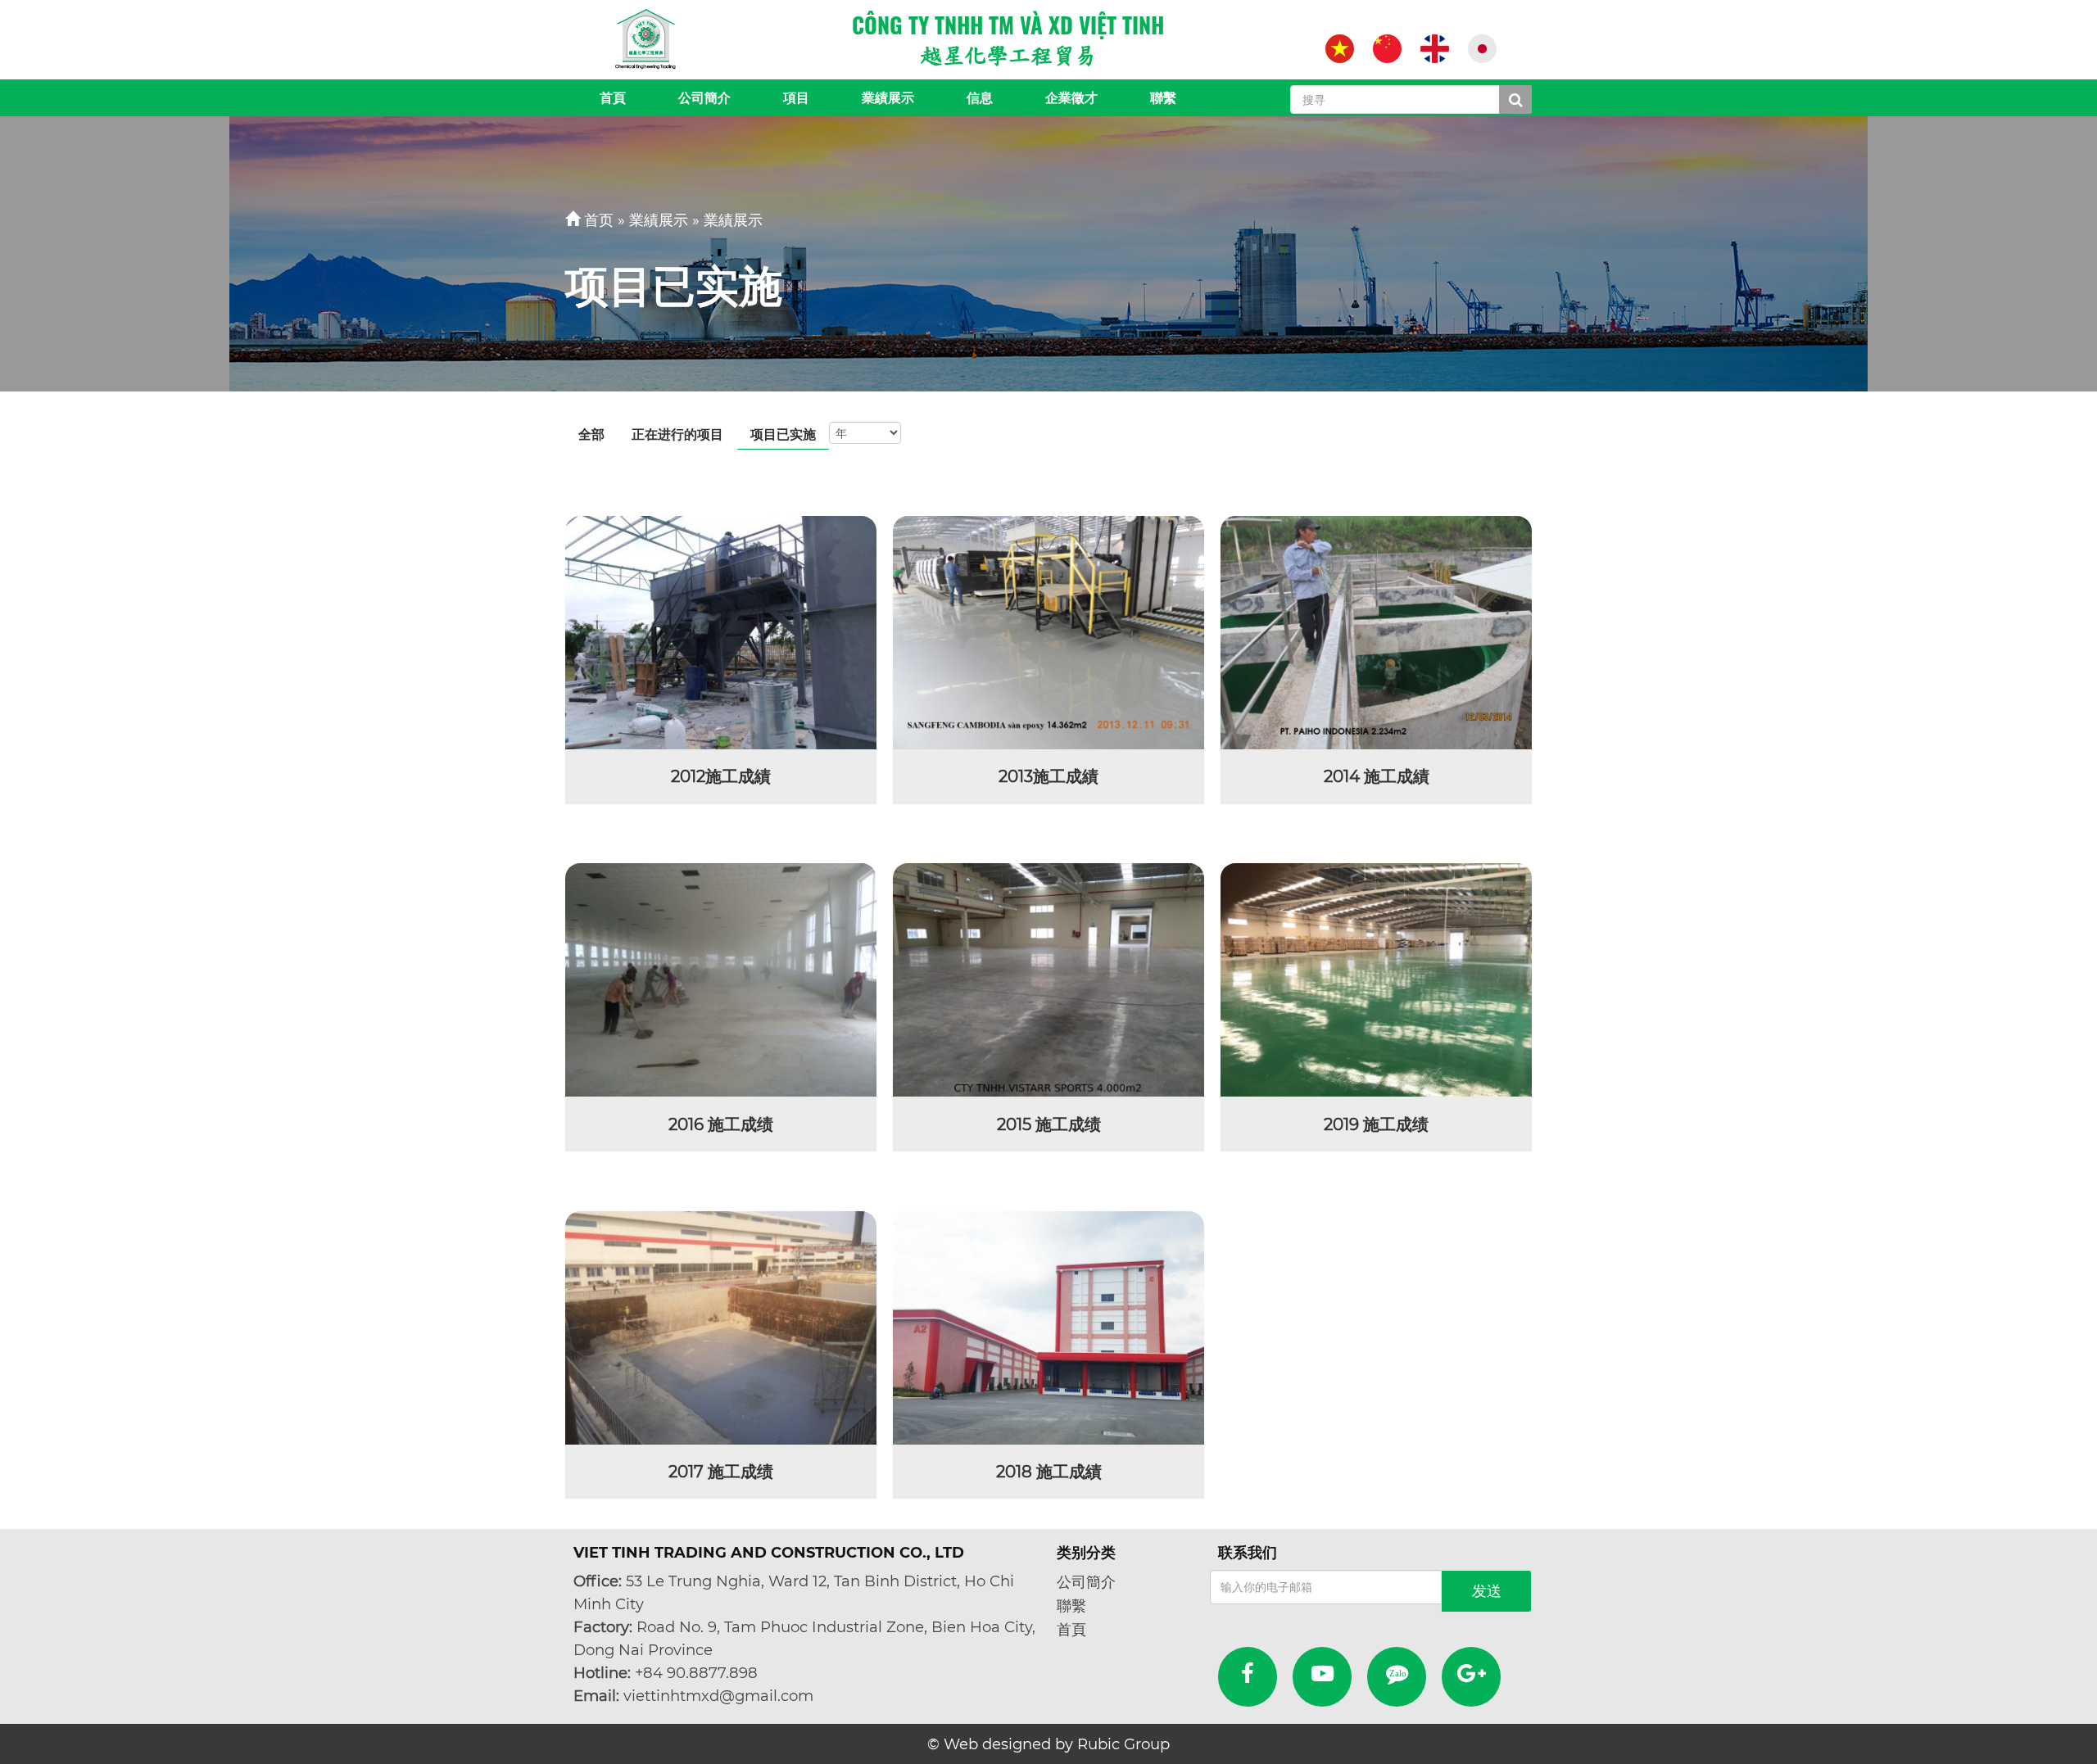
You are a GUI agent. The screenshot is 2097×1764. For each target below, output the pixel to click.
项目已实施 (783, 434)
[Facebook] (1248, 1677)
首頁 (613, 98)
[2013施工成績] (1048, 633)
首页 (599, 220)
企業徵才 (1071, 98)
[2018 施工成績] (1048, 1328)
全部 (591, 434)
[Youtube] (1323, 1677)
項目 (796, 98)
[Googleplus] (1472, 1677)
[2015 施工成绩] (1048, 980)
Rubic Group (1123, 1744)
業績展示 (888, 98)
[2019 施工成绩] (1376, 980)
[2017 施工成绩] (721, 1328)
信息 (980, 98)
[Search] (1515, 100)
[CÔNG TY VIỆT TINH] (646, 39)
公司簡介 (704, 98)
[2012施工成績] (721, 633)
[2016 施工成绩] (721, 980)
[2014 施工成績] (1376, 633)
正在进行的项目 (677, 434)
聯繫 (1163, 98)
